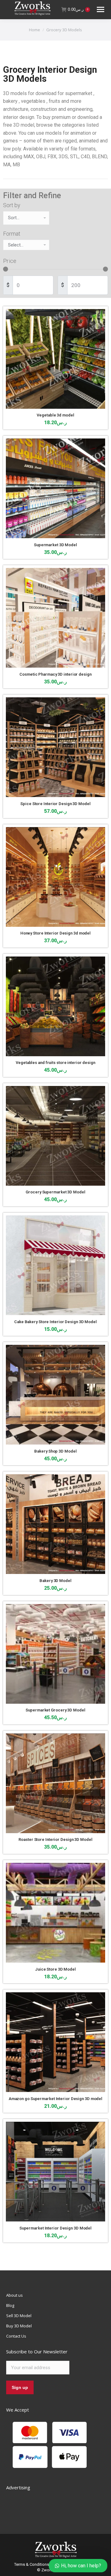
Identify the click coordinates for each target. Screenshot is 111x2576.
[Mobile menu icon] (101, 9)
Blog (10, 2305)
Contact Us (16, 2336)
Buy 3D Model (19, 2326)
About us (14, 2295)
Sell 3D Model (19, 2316)
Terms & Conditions (32, 2564)
